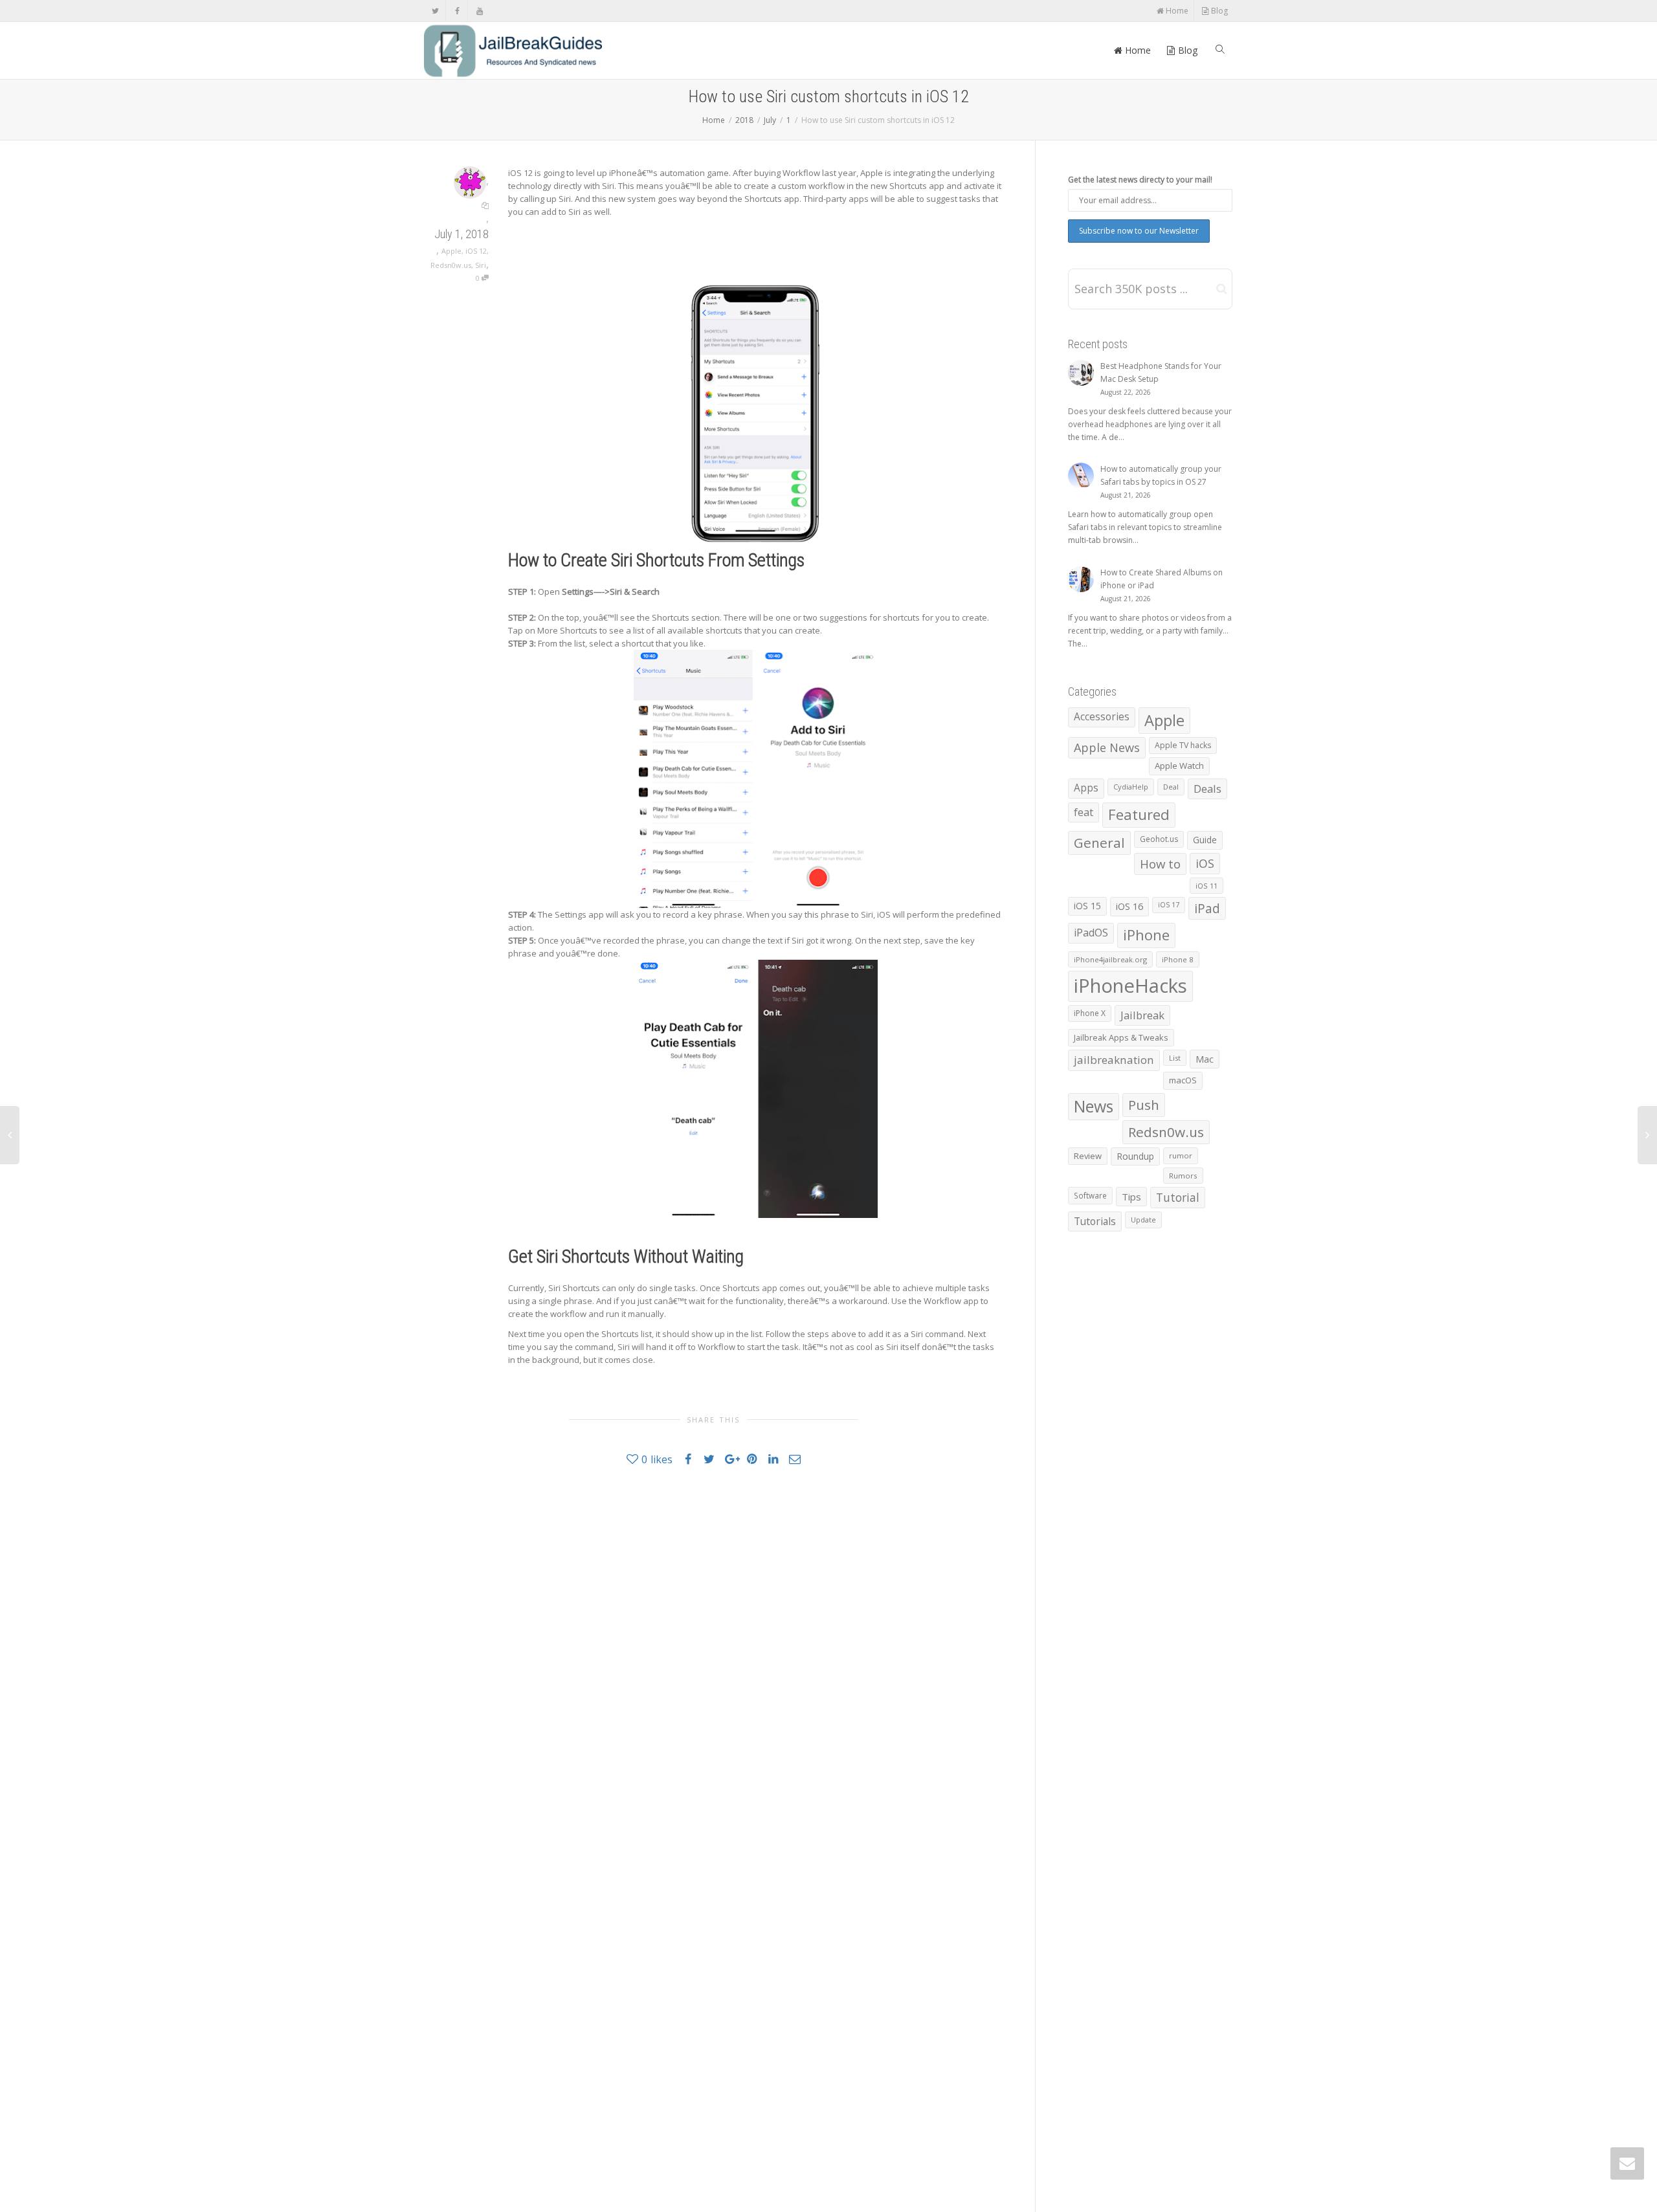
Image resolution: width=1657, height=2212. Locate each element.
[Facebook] (457, 11)
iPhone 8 (1178, 959)
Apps (1086, 788)
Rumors (1183, 1176)
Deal (1171, 787)
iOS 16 (1129, 906)
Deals (1207, 789)
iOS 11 (1207, 886)
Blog (1218, 11)
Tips (1131, 1197)
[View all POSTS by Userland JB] (470, 182)
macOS (1183, 1080)
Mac (1205, 1059)
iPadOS (1091, 933)
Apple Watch (1179, 766)
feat (1084, 812)
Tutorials (1095, 1221)
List (1175, 1058)
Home (1176, 11)
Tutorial (1178, 1197)
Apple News (1107, 747)
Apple (451, 251)
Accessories (1102, 717)
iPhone (1146, 935)
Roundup (1135, 1156)
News (1094, 1106)
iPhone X (1090, 1013)
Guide (1205, 840)
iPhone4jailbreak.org (1110, 959)
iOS (1205, 863)
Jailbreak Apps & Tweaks (1121, 1037)
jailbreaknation (1114, 1060)
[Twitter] (435, 11)
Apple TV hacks (1183, 745)
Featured (1139, 814)
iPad (1207, 908)
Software (1090, 1195)
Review (1088, 1156)
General (1099, 843)
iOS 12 (476, 251)
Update (1143, 1220)
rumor (1181, 1156)
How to (1160, 864)
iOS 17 (1169, 905)
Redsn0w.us (451, 265)
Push (1144, 1105)
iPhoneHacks (1130, 986)
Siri (481, 265)
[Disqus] (713, 1661)
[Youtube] (479, 11)
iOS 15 (1087, 906)
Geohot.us (1159, 839)
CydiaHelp (1131, 787)
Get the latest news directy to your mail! (1140, 180)
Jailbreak (1142, 1015)
